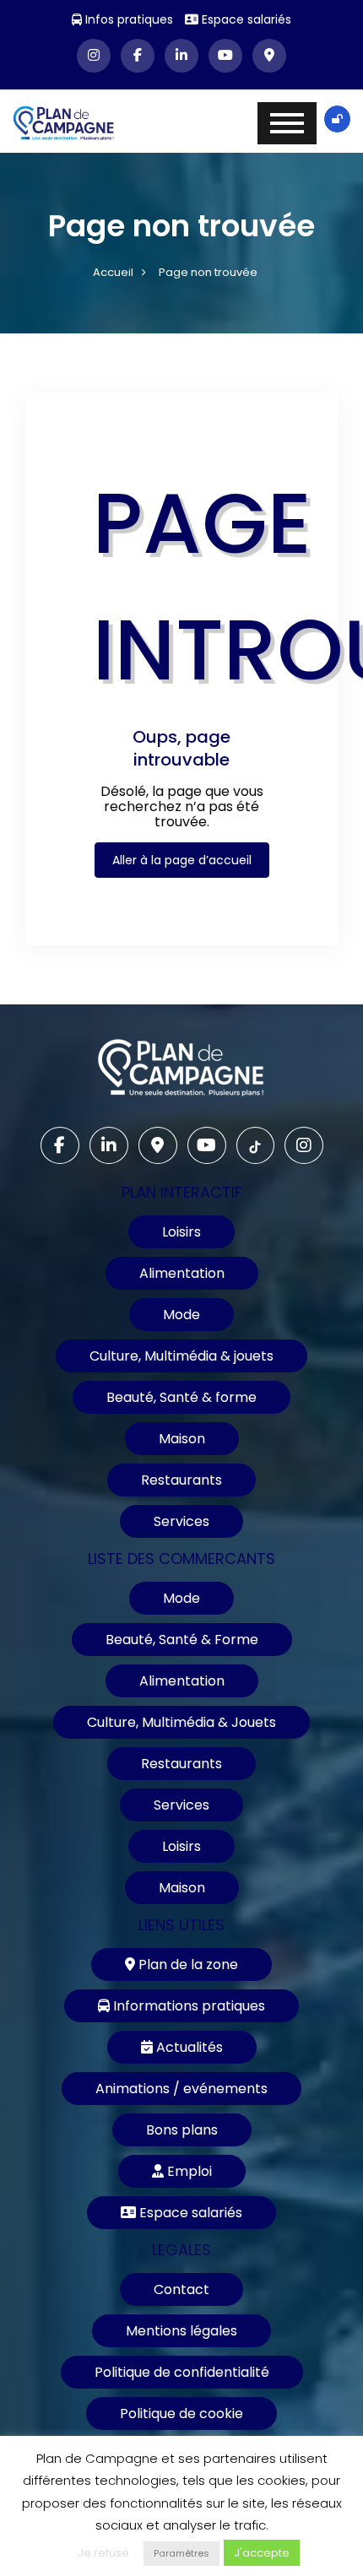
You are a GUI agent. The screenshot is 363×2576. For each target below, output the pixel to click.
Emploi (188, 2171)
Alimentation (182, 1273)
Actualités (188, 2047)
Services (181, 1521)
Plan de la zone (187, 1964)
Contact (181, 2289)
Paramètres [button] (181, 2553)
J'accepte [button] (262, 2553)
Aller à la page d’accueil (182, 860)
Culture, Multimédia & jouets (181, 1356)
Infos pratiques (127, 19)
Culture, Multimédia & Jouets (181, 1722)
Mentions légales (181, 2331)
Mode (181, 1315)
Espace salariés (245, 19)
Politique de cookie (181, 2414)
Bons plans (182, 2130)
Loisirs (181, 1232)
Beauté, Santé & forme (181, 1397)
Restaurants (181, 1480)
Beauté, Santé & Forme (182, 1640)
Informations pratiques (187, 2006)
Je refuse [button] (103, 2553)
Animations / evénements (181, 2089)
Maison (182, 1439)
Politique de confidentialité (182, 2372)
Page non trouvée (208, 272)
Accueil (113, 272)
